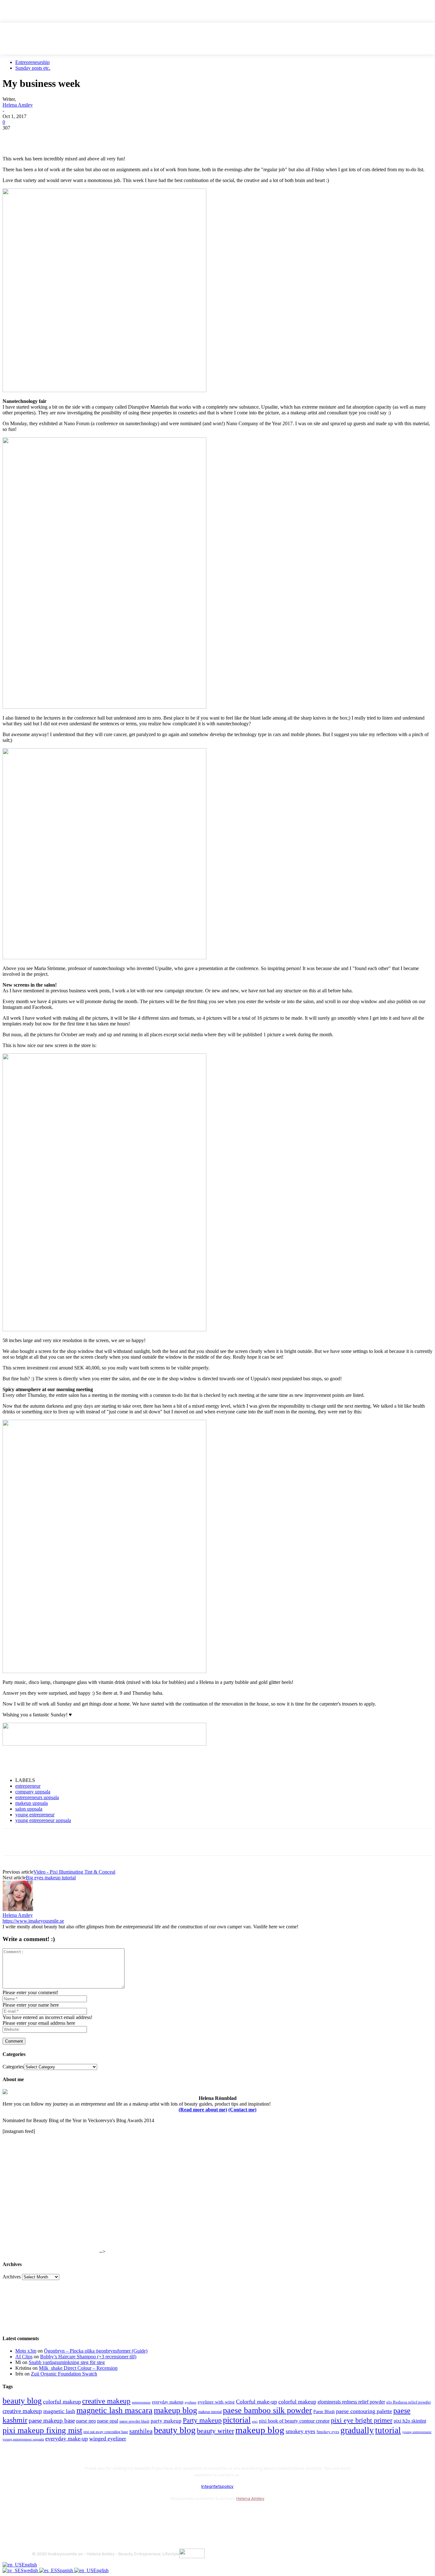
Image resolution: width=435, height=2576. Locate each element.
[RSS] (89, 2514)
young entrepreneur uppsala (43, 1820)
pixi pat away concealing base (106, 2432)
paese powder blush (134, 2421)
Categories (13, 2067)
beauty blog (22, 2401)
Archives (12, 2277)
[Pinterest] (59, 137)
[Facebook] (13, 137)
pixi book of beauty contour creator (294, 2421)
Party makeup (202, 2420)
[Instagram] (55, 2514)
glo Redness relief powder (409, 2402)
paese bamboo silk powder (267, 2410)
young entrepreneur (35, 1815)
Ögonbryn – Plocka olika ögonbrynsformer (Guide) (96, 2351)
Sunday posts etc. (33, 68)
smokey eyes (300, 2431)
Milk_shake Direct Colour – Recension (78, 2368)
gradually (357, 2430)
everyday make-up (67, 2439)
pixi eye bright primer (362, 2420)
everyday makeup (168, 2402)
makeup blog (175, 2410)
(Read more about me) (203, 2110)
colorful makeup (62, 2402)
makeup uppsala (32, 1803)
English (29, 2565)
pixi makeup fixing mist (42, 2430)
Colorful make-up (257, 2402)
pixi (255, 2421)
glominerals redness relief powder (351, 2402)
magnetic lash (59, 2411)
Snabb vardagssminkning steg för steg (67, 2362)
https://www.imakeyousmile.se (33, 1921)
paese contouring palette (364, 2411)
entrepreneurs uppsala (37, 1797)
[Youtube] (106, 2514)
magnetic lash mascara (114, 2410)
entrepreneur (28, 1786)
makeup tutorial (210, 2412)
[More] (128, 137)
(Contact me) (242, 2110)
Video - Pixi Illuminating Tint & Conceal (74, 1872)
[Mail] (72, 2514)
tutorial (388, 2430)
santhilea (141, 2431)
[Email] (82, 137)
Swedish (30, 2570)
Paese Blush (324, 2411)
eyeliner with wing (216, 2402)
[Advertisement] (77, 1762)
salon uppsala (29, 1809)
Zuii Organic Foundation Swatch (64, 2374)
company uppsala (33, 1792)
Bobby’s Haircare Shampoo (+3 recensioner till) (88, 2357)
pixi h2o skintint (410, 2421)
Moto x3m (26, 2351)
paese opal (108, 2421)
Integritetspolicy (217, 2486)
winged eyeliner (108, 2439)
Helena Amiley (18, 105)
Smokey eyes (328, 2432)
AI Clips (24, 2357)
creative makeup (106, 2401)
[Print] (105, 137)
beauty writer (215, 2431)
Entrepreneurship (32, 62)
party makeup (166, 2421)
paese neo (86, 2421)
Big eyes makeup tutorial (51, 1878)
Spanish (66, 2570)
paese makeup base (52, 2421)
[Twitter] (36, 137)
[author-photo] (18, 1909)
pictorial (237, 2420)
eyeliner (191, 2402)
